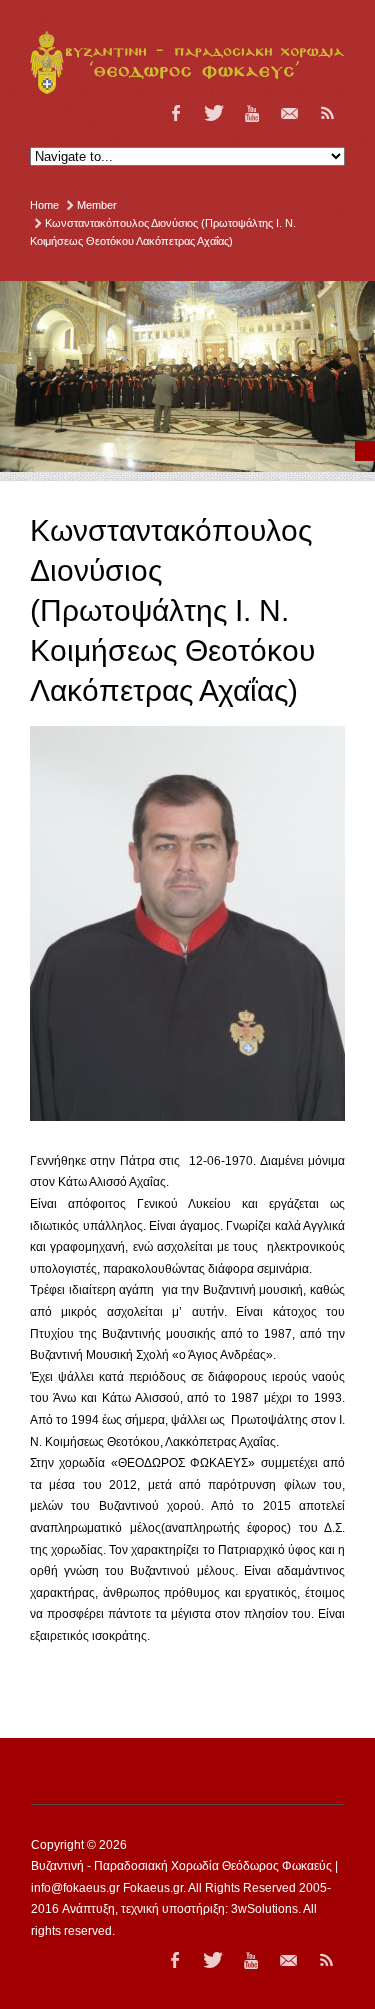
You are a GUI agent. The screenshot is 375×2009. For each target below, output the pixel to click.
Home (44, 205)
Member (97, 205)
